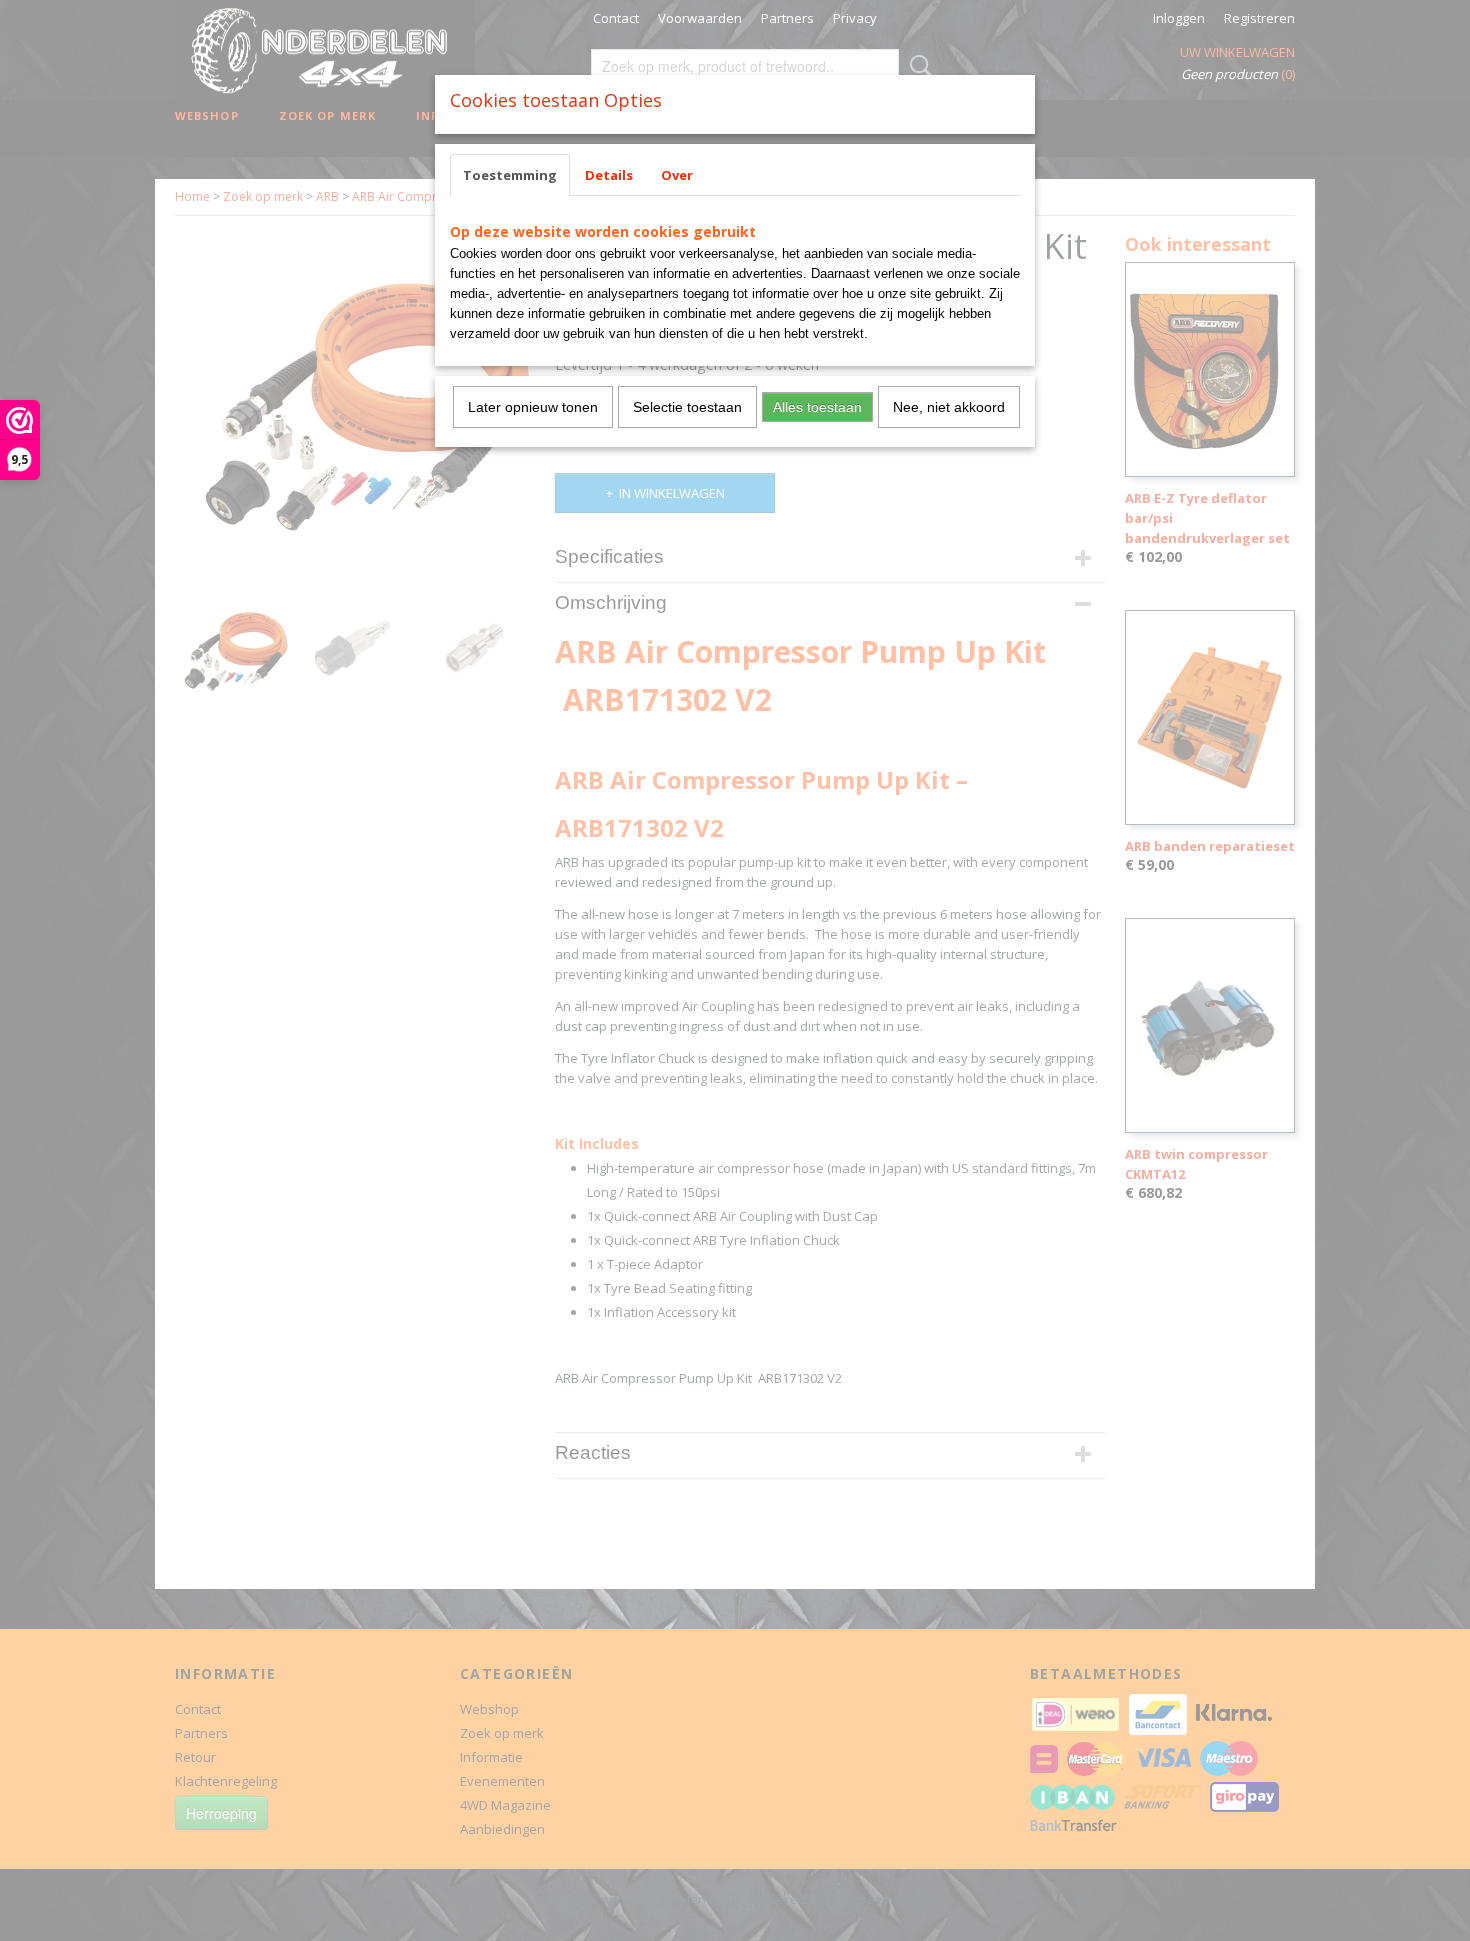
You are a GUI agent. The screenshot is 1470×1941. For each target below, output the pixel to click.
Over (677, 175)
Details (609, 175)
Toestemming (510, 175)
